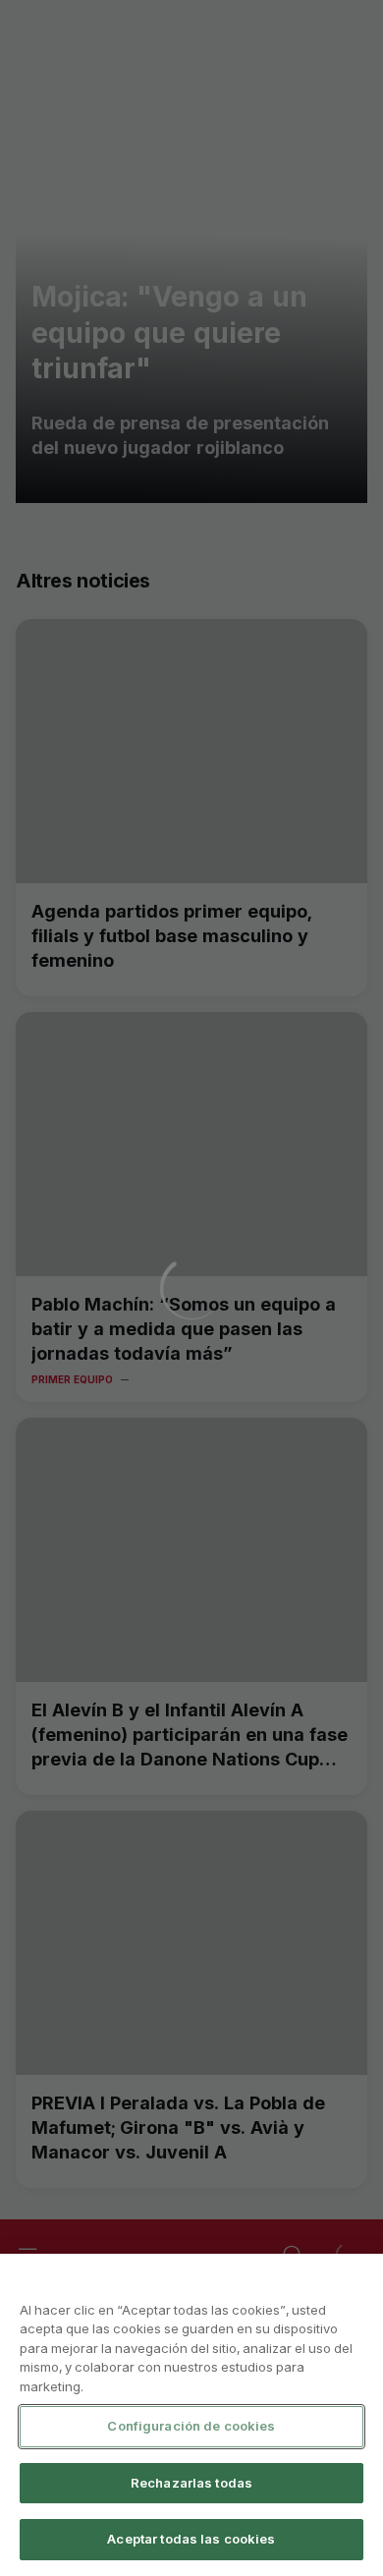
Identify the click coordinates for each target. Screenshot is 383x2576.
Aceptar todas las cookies (191, 2539)
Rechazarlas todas (191, 2483)
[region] (191, 2415)
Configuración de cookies (191, 2426)
